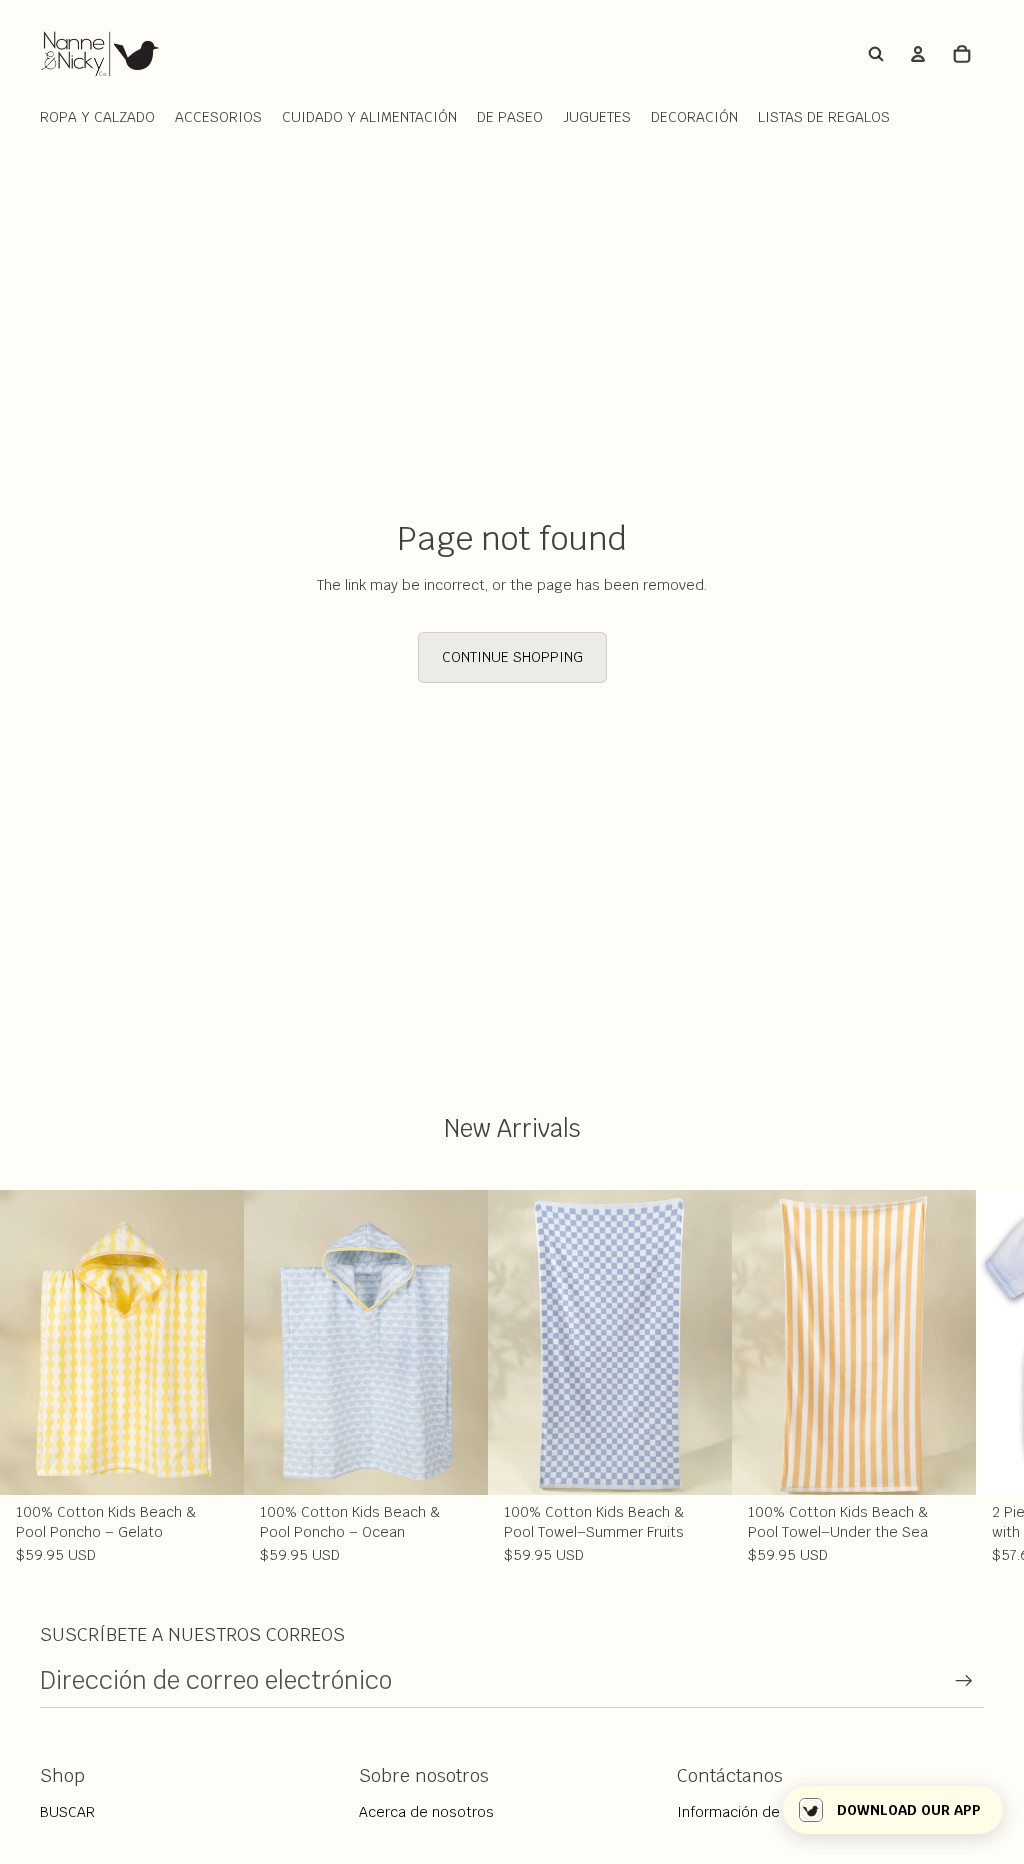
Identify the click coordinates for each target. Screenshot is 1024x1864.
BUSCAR (67, 1812)
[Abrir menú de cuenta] (918, 54)
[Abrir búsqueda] (876, 54)
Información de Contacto (762, 1812)
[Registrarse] (964, 1681)
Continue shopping (512, 657)
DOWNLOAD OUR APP (909, 1810)
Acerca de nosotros (426, 1812)
